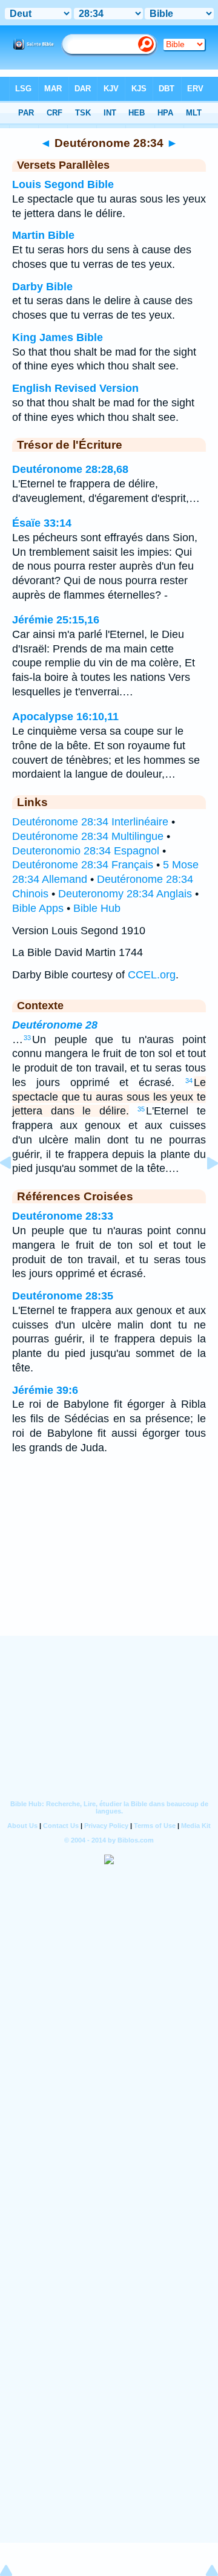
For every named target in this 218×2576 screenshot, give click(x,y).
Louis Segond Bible (63, 184)
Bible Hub (97, 908)
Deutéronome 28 (55, 1025)
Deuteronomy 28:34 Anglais (125, 894)
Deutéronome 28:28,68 (70, 469)
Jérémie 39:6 (45, 1390)
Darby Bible (42, 287)
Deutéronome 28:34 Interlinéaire (90, 822)
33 (27, 1038)
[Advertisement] (109, 1561)
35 (141, 1109)
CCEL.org (152, 975)
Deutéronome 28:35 (63, 1296)
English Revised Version (75, 388)
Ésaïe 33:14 (42, 523)
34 (189, 1081)
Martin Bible (43, 235)
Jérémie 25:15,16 (56, 620)
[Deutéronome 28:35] (203, 1190)
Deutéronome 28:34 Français (83, 865)
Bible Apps (38, 908)
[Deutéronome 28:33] (15, 1190)
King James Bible (58, 337)
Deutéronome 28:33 (63, 1216)
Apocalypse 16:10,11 (65, 717)
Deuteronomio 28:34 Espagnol (86, 851)
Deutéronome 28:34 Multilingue (88, 836)
